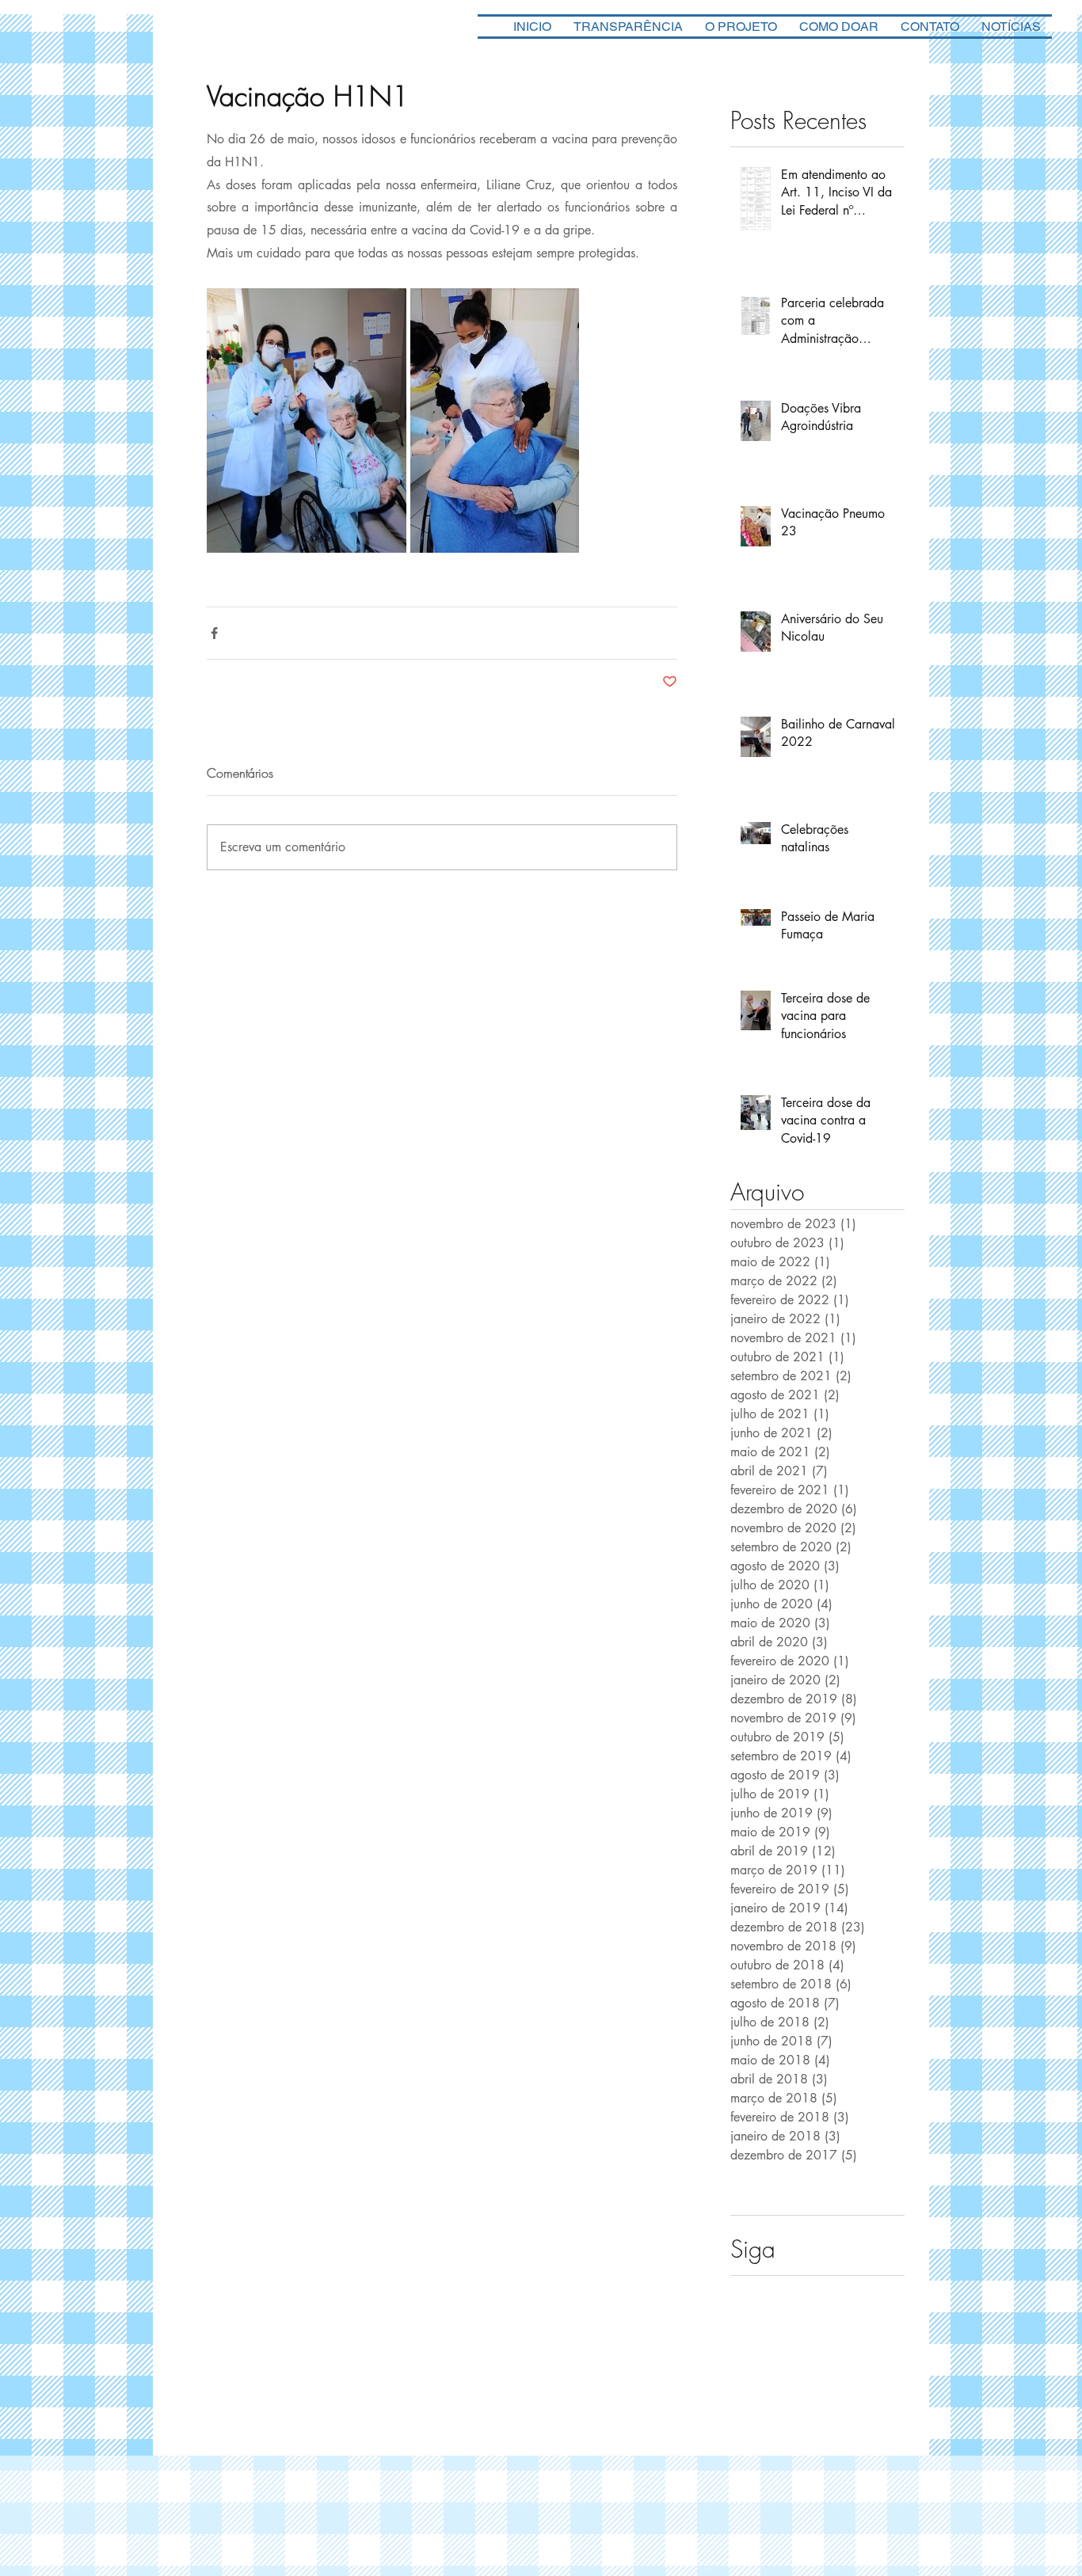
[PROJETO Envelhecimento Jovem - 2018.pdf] (854, 2384)
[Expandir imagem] (307, 420)
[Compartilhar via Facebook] (214, 633)
